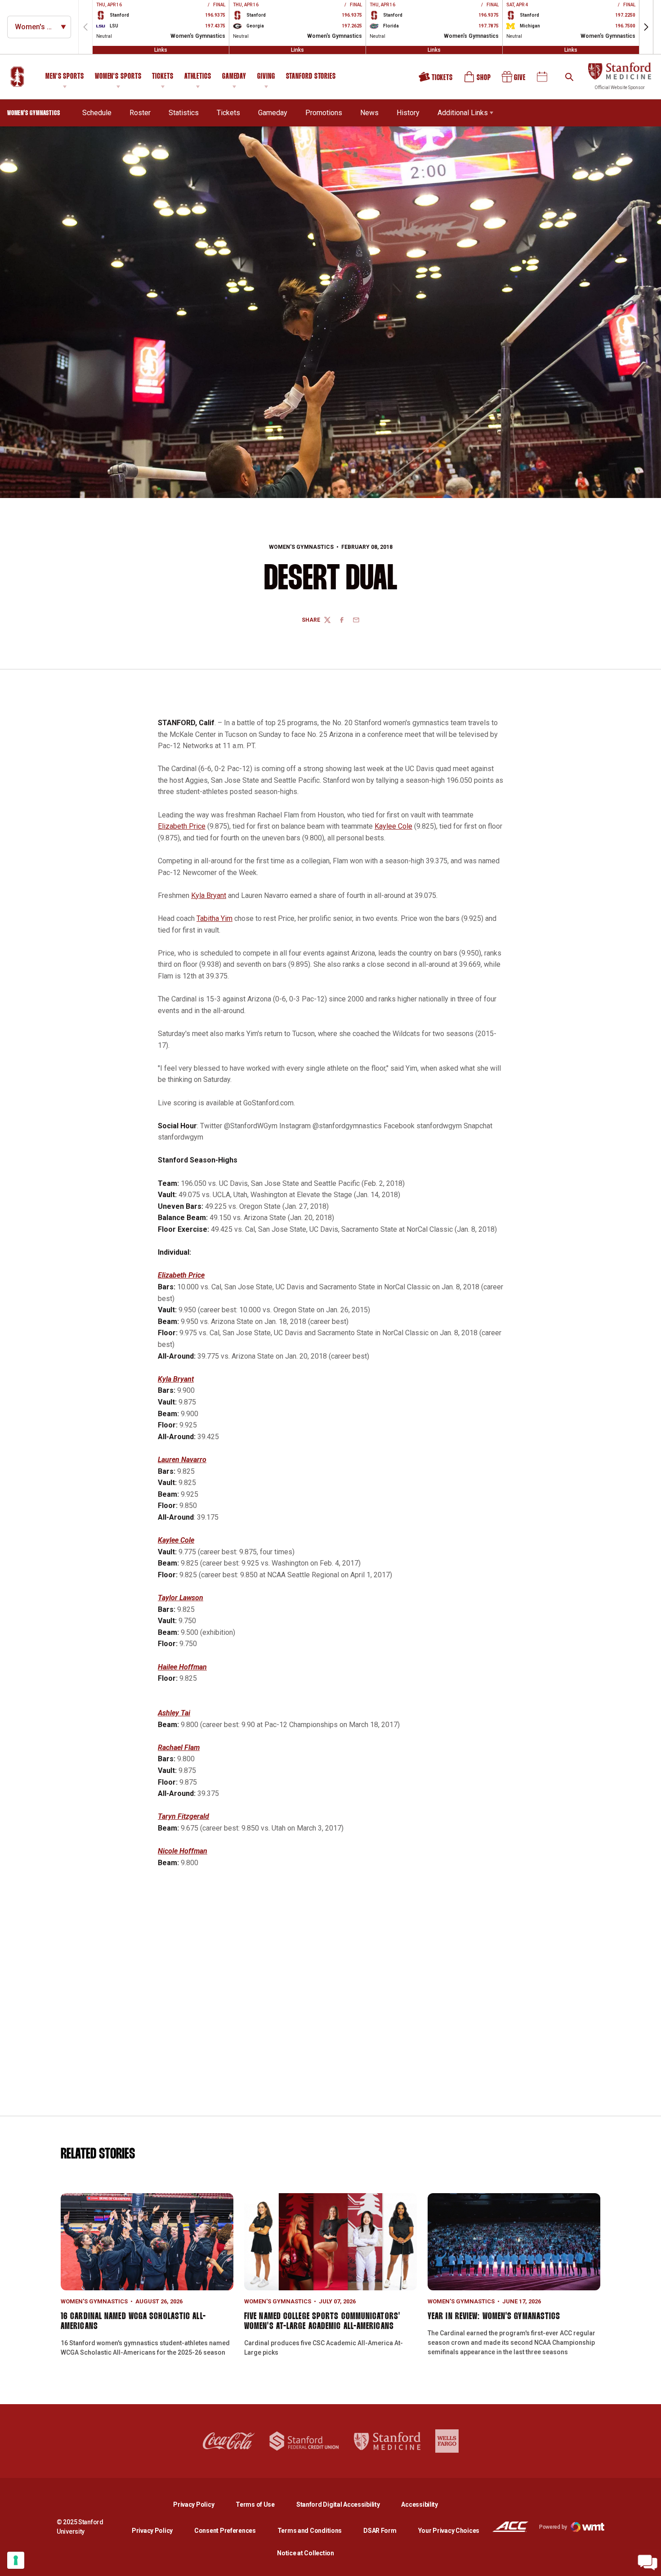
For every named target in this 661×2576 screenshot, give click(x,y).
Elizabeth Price (182, 826)
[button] (646, 27)
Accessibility (419, 2504)
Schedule (97, 113)
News (369, 113)
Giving (266, 77)
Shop (478, 80)
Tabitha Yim (214, 918)
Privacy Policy (201, 2504)
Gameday (234, 77)
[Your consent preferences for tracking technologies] (16, 2560)
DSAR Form (380, 2531)
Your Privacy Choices (449, 2531)
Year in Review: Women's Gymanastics (494, 2316)
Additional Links (463, 113)
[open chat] (648, 2563)
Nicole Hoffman (183, 1851)
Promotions (324, 113)
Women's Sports (118, 77)
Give (514, 80)
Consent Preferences (225, 2531)
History (408, 113)
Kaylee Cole (393, 826)
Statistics (184, 113)
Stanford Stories (311, 78)
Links (161, 50)
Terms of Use (255, 2504)
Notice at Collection (305, 2553)
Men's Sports (65, 77)
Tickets (163, 77)
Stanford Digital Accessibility (345, 2504)
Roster (140, 113)
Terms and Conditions (310, 2531)
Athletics (198, 77)
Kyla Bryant (209, 895)
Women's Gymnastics (301, 547)
